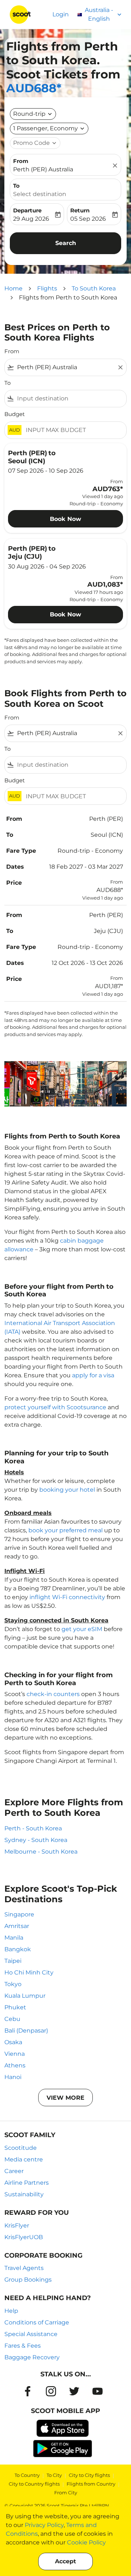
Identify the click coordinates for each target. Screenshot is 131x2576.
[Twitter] (74, 2391)
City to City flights (89, 2475)
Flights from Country (91, 2484)
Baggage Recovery (32, 2357)
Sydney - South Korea (36, 1840)
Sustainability (24, 2194)
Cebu (12, 2019)
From (21, 161)
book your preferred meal (65, 1530)
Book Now (65, 519)
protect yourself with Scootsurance (55, 1407)
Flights (47, 288)
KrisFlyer (17, 2226)
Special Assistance (31, 2334)
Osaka (13, 2042)
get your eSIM (82, 1629)
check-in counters (53, 1694)
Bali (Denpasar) (26, 2031)
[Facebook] (28, 2391)
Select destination (40, 194)
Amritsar (17, 1926)
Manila (14, 1938)
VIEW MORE (65, 2098)
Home (13, 288)
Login (61, 14)
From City (66, 2493)
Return (80, 210)
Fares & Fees (23, 2346)
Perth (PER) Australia (43, 169)
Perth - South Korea (33, 1828)
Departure (27, 210)
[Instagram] (51, 2391)
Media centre (24, 2159)
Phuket (15, 2007)
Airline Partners (27, 2183)
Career (14, 2171)
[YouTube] (98, 2391)
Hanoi (13, 2077)
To (16, 186)
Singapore (19, 1914)
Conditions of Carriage (37, 2322)
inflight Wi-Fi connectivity (67, 1597)
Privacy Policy (44, 2525)
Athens (15, 2065)
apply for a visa (93, 1375)
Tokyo (13, 1984)
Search (66, 243)
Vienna (15, 2054)
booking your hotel (67, 1490)
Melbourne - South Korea (41, 1852)
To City (54, 2475)
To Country (27, 2475)
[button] (49, 129)
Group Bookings (28, 2280)
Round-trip (29, 114)
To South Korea (94, 288)
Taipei (13, 1961)
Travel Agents (24, 2268)
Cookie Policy (86, 2542)
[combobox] (65, 367)
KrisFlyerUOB (24, 2237)
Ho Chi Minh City (29, 1972)
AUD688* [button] (34, 88)
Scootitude (21, 2148)
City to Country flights (34, 2484)
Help (11, 2311)
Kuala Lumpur (25, 1996)
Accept (65, 2561)
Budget (15, 414)
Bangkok (18, 1949)
